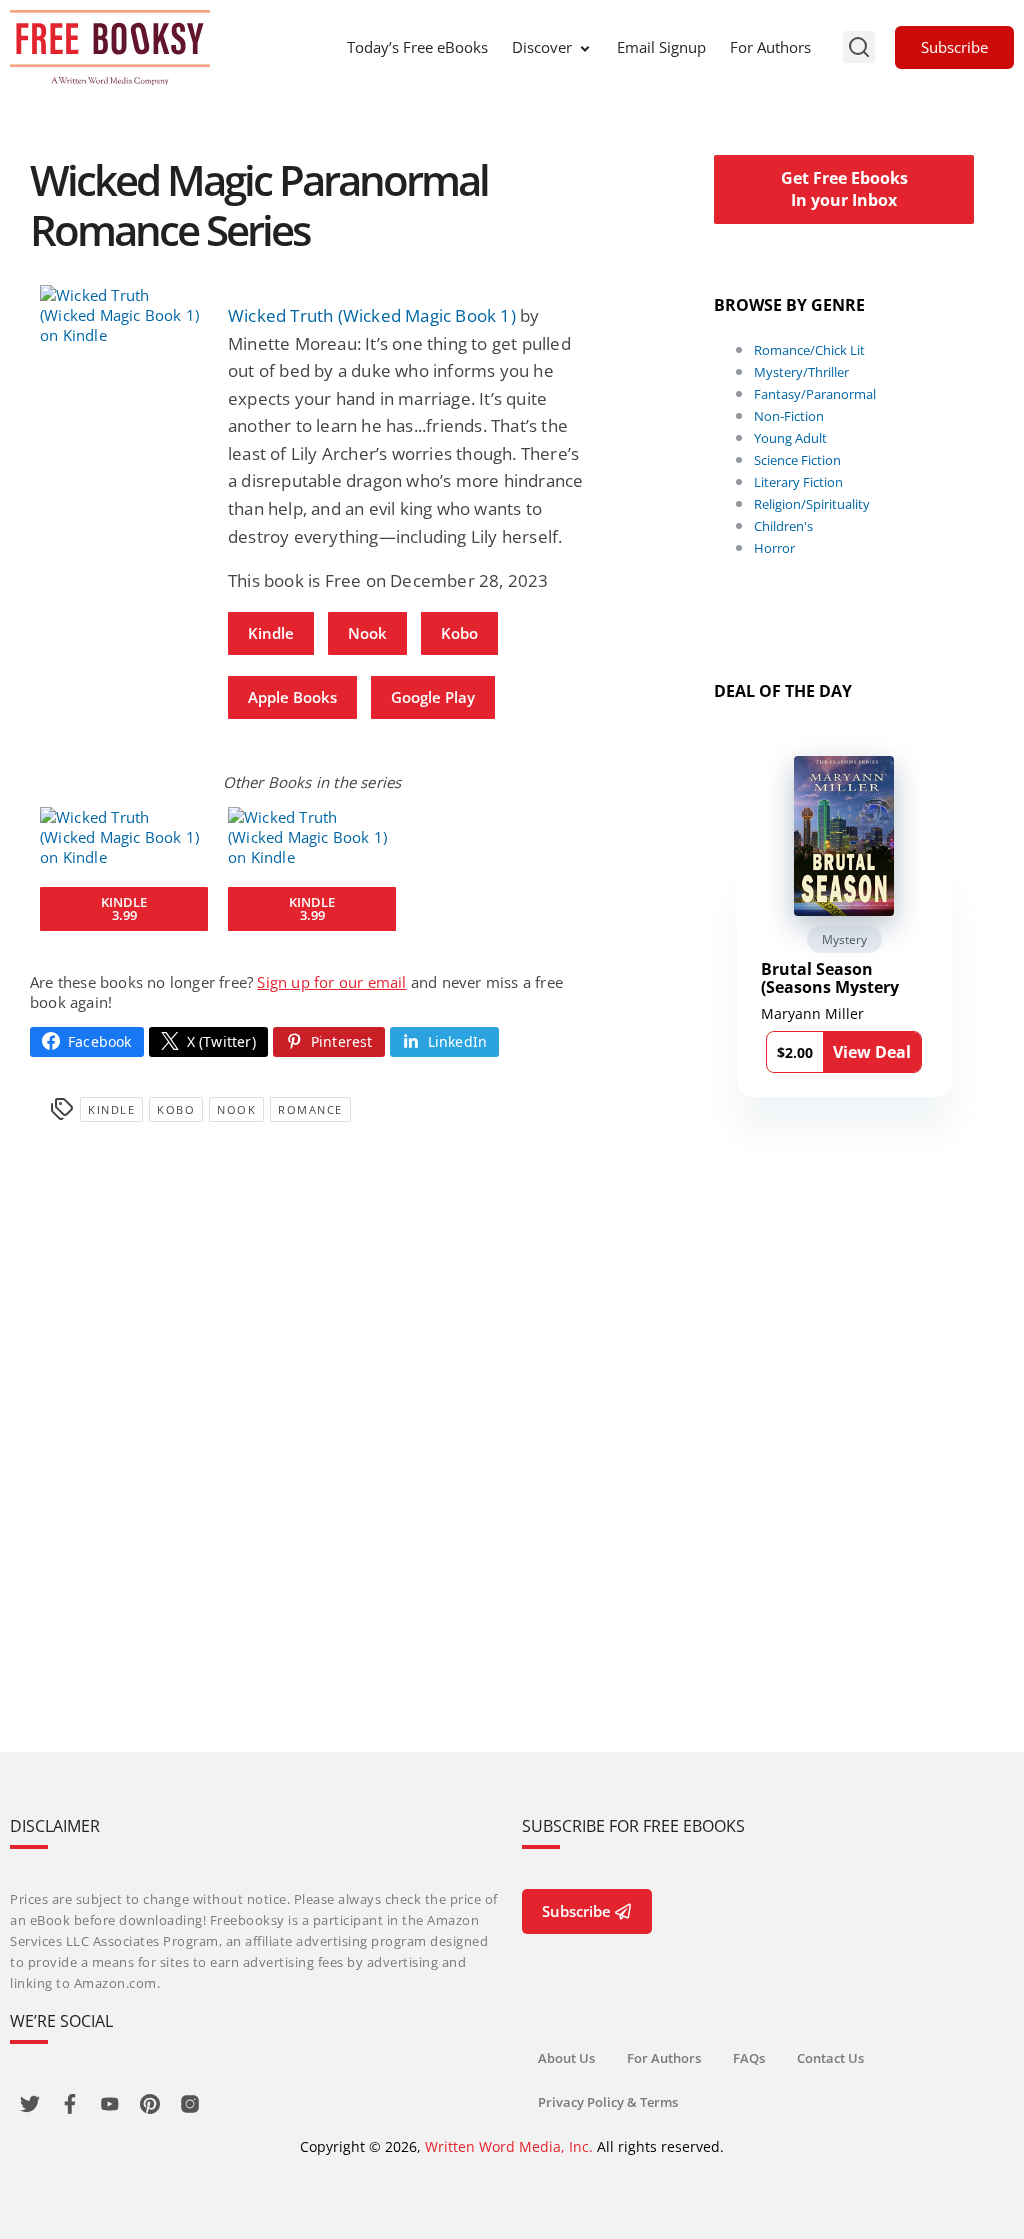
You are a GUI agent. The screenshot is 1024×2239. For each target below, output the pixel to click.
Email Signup (661, 47)
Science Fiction (797, 460)
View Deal (872, 1052)
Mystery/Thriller (801, 372)
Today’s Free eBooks (417, 47)
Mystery (844, 939)
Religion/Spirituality (812, 504)
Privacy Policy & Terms (608, 2102)
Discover (542, 47)
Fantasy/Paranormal (815, 394)
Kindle (271, 633)
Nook (367, 633)
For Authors (770, 47)
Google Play (433, 697)
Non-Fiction (789, 416)
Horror (774, 548)
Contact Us (830, 2058)
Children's (783, 526)
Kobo (459, 633)
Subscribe (954, 47)
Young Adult (790, 438)
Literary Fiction (798, 482)
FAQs (749, 2058)
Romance (310, 1109)
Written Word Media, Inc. (509, 2146)
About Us (566, 2058)
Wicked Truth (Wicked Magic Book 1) (372, 315)
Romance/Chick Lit (809, 350)
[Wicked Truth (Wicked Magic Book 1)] (124, 315)
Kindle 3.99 (124, 908)
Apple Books (292, 697)
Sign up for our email (331, 982)
